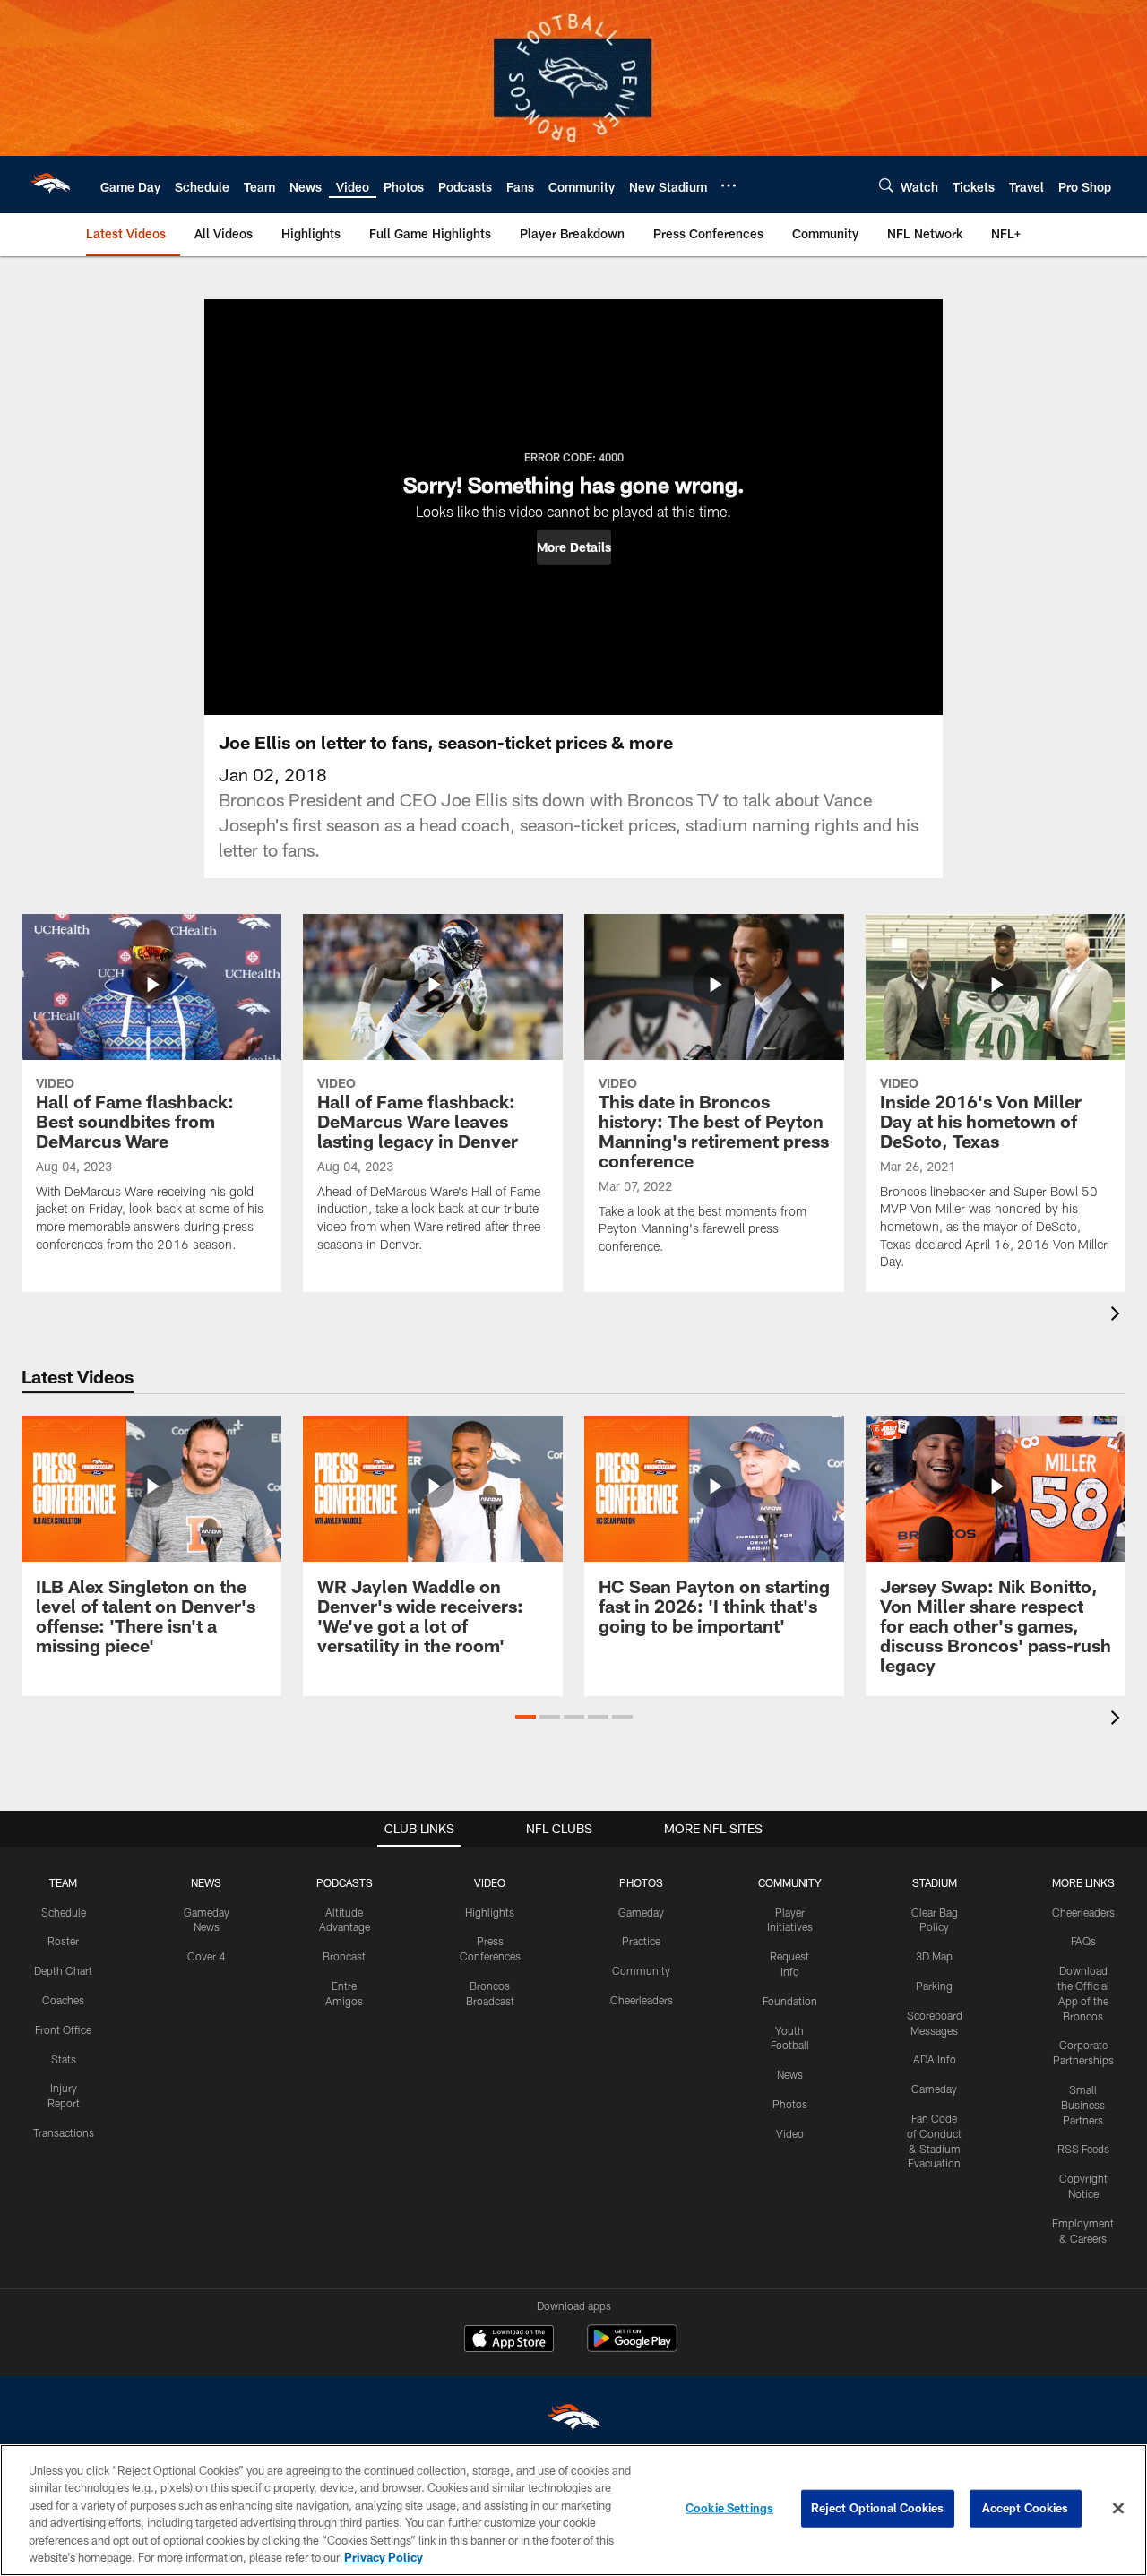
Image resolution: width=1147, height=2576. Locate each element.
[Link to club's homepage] (50, 185)
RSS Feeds (1083, 2149)
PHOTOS (641, 1882)
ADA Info (935, 2059)
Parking (934, 1986)
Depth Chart (63, 1970)
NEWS (206, 1882)
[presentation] (1118, 1316)
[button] (574, 547)
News (790, 2074)
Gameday (641, 1912)
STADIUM (935, 1882)
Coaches (63, 2000)
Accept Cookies (1026, 2508)
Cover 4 (206, 1956)
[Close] (1118, 2509)
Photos (790, 2104)
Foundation (790, 2001)
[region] (573, 2510)
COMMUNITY (790, 1882)
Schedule (64, 1912)
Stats (64, 2059)
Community (641, 1970)
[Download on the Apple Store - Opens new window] (509, 2340)
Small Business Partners (1083, 2105)
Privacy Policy (384, 2557)
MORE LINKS (1083, 1882)
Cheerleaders (642, 2000)
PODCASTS (345, 1882)
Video (790, 2133)
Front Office (63, 2029)
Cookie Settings (729, 2508)
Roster (63, 1941)
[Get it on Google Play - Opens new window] (632, 2347)
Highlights (490, 1912)
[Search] (886, 185)
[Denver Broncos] (573, 2421)
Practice (641, 1941)
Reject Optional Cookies (878, 2508)
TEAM (63, 1882)
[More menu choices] (729, 185)
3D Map (934, 1956)
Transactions (64, 2132)
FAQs (1083, 1941)
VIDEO (490, 1882)
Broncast (344, 1956)
